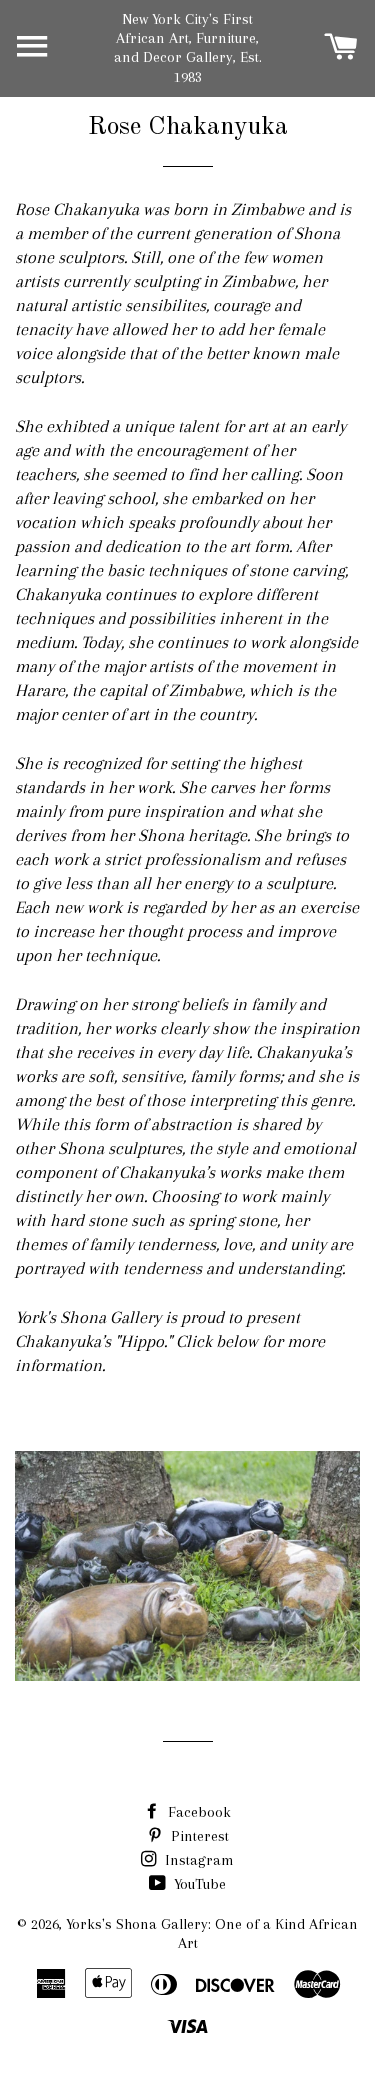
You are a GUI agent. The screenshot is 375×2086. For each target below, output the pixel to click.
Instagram (197, 1860)
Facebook (197, 1812)
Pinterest (198, 1836)
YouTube (198, 1884)
